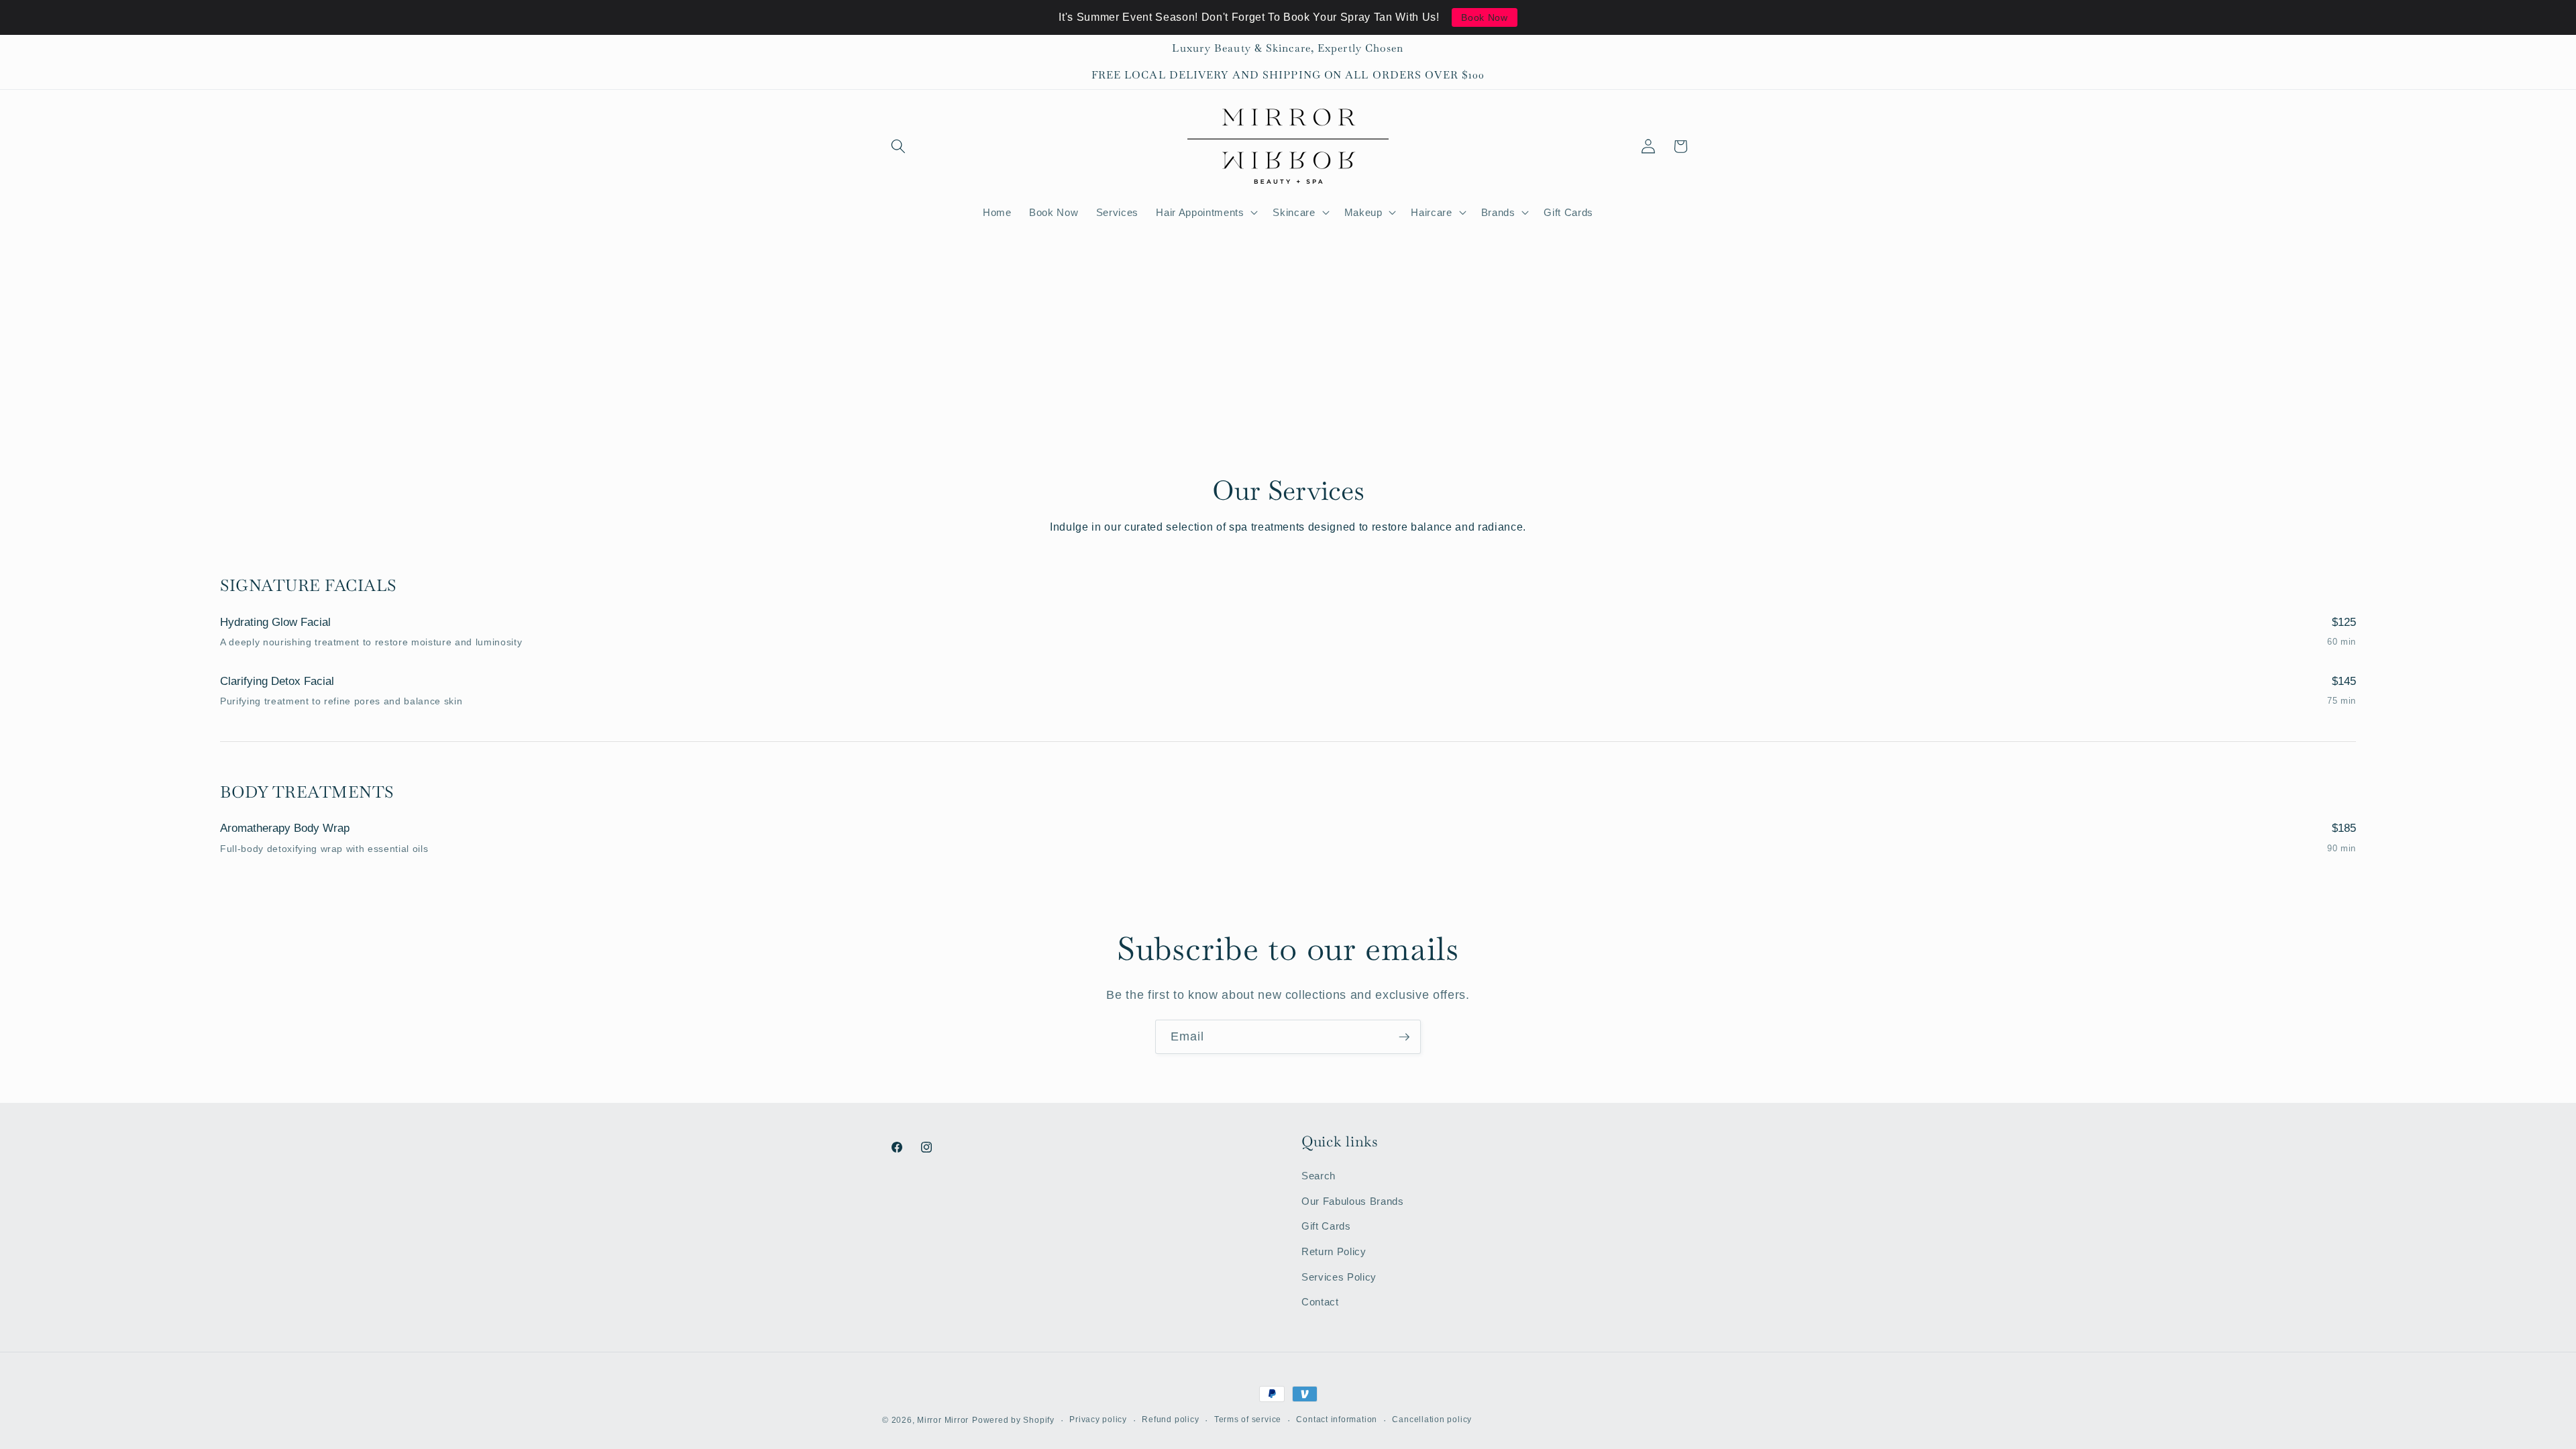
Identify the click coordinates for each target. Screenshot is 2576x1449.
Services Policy (1339, 1277)
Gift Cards (1326, 1226)
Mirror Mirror (943, 1420)
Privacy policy (1098, 1419)
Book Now (1484, 17)
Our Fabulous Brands (1353, 1201)
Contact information (1337, 1419)
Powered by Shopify (1013, 1420)
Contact (1320, 1302)
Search (1319, 1176)
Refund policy (1170, 1419)
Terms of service (1248, 1419)
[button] (898, 146)
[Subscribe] (1404, 1037)
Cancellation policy (1432, 1419)
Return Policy (1334, 1251)
